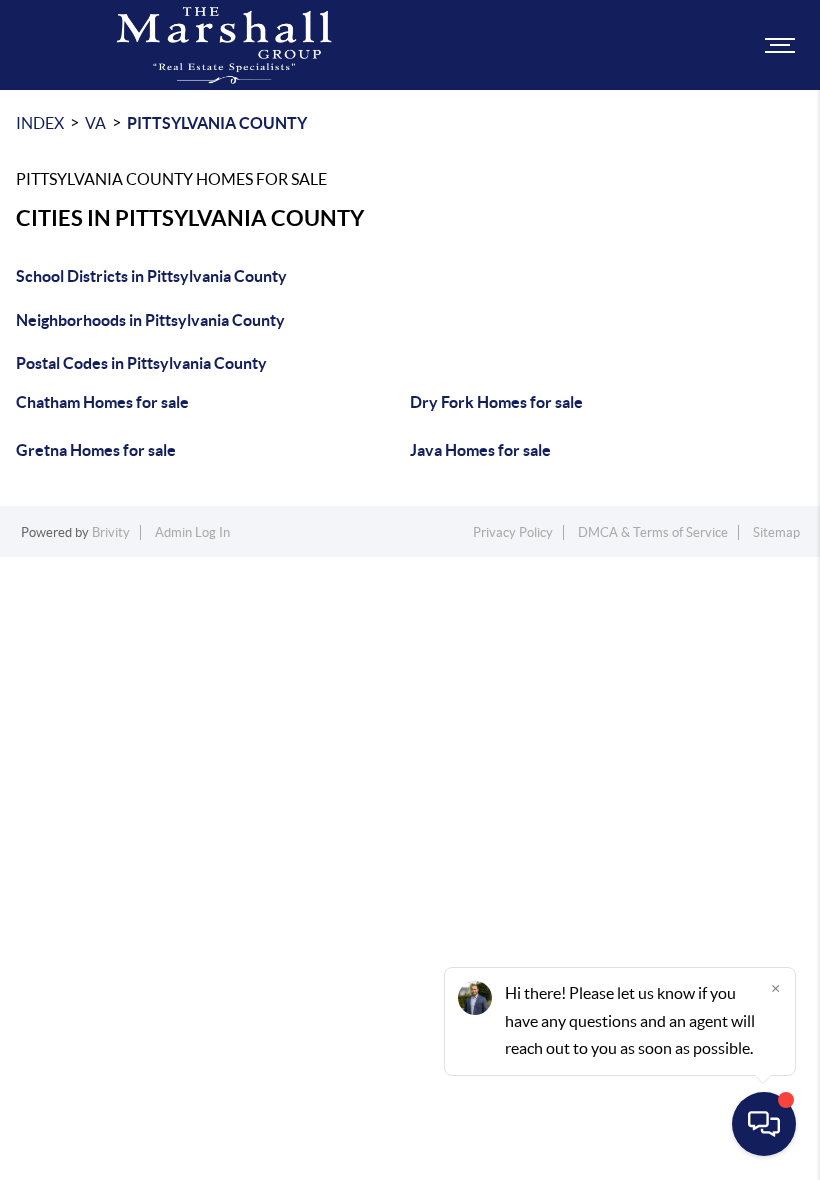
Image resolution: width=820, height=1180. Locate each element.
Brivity (111, 532)
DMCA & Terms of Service (653, 532)
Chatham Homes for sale (102, 402)
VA (95, 123)
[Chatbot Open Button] (764, 1124)
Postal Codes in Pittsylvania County (141, 363)
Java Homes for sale (480, 450)
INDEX (40, 123)
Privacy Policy (513, 532)
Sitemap (776, 532)
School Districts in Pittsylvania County (151, 276)
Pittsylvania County (217, 123)
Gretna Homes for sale (96, 450)
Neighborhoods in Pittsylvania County (150, 320)
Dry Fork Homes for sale (496, 402)
